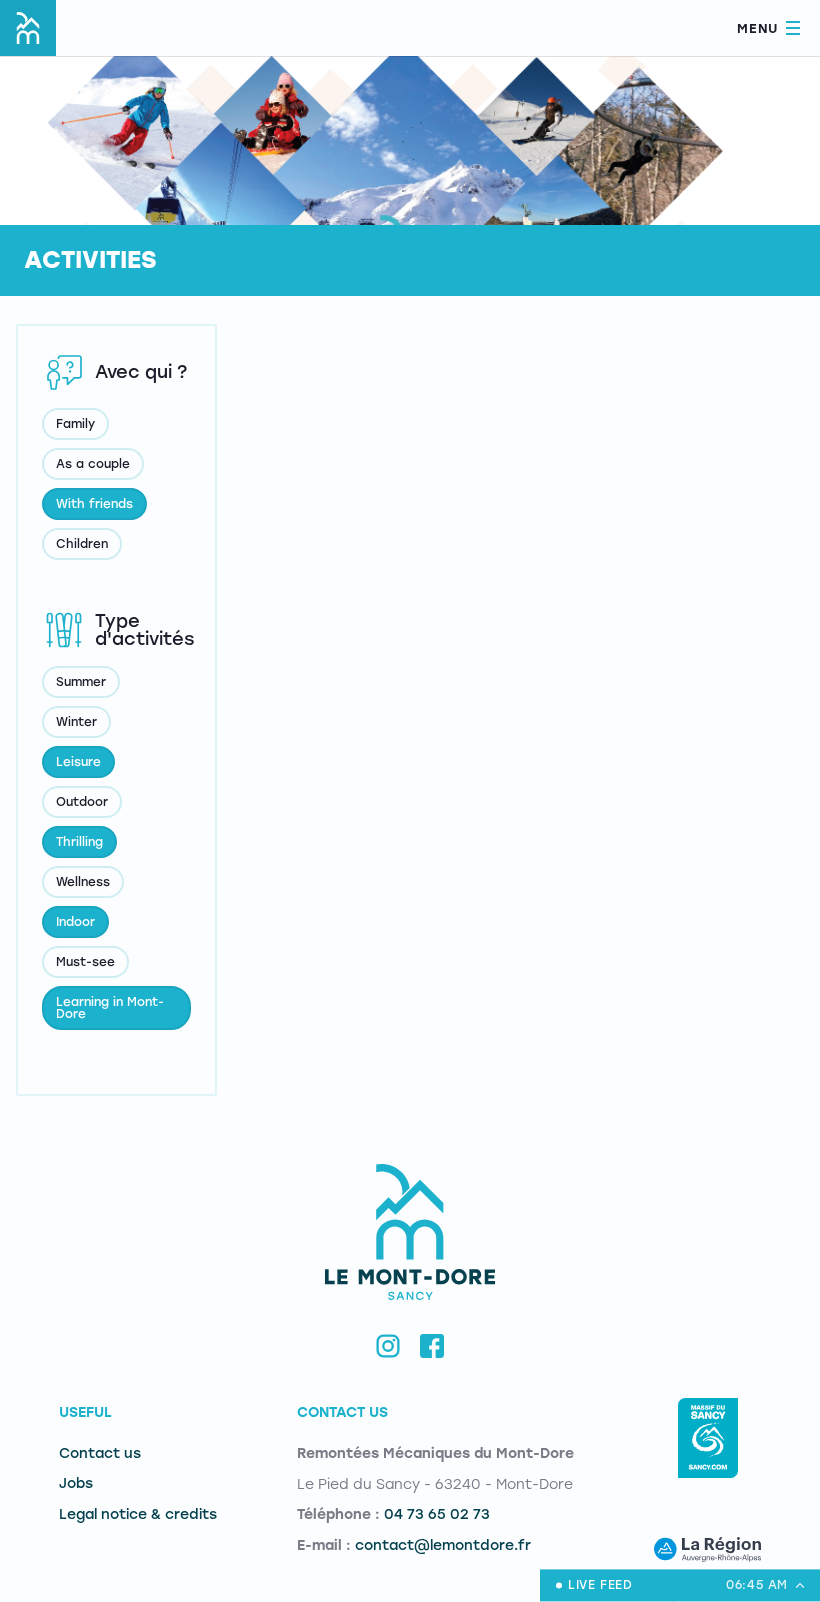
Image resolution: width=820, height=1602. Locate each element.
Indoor (75, 922)
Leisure (78, 762)
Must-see (85, 962)
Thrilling (79, 842)
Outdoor (82, 802)
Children (82, 544)
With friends (94, 504)
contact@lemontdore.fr (443, 1545)
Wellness (83, 882)
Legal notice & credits (138, 1514)
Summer (81, 682)
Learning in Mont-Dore (110, 1008)
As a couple (93, 464)
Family (75, 424)
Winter (76, 722)
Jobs (76, 1483)
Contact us (100, 1453)
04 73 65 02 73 (437, 1514)
